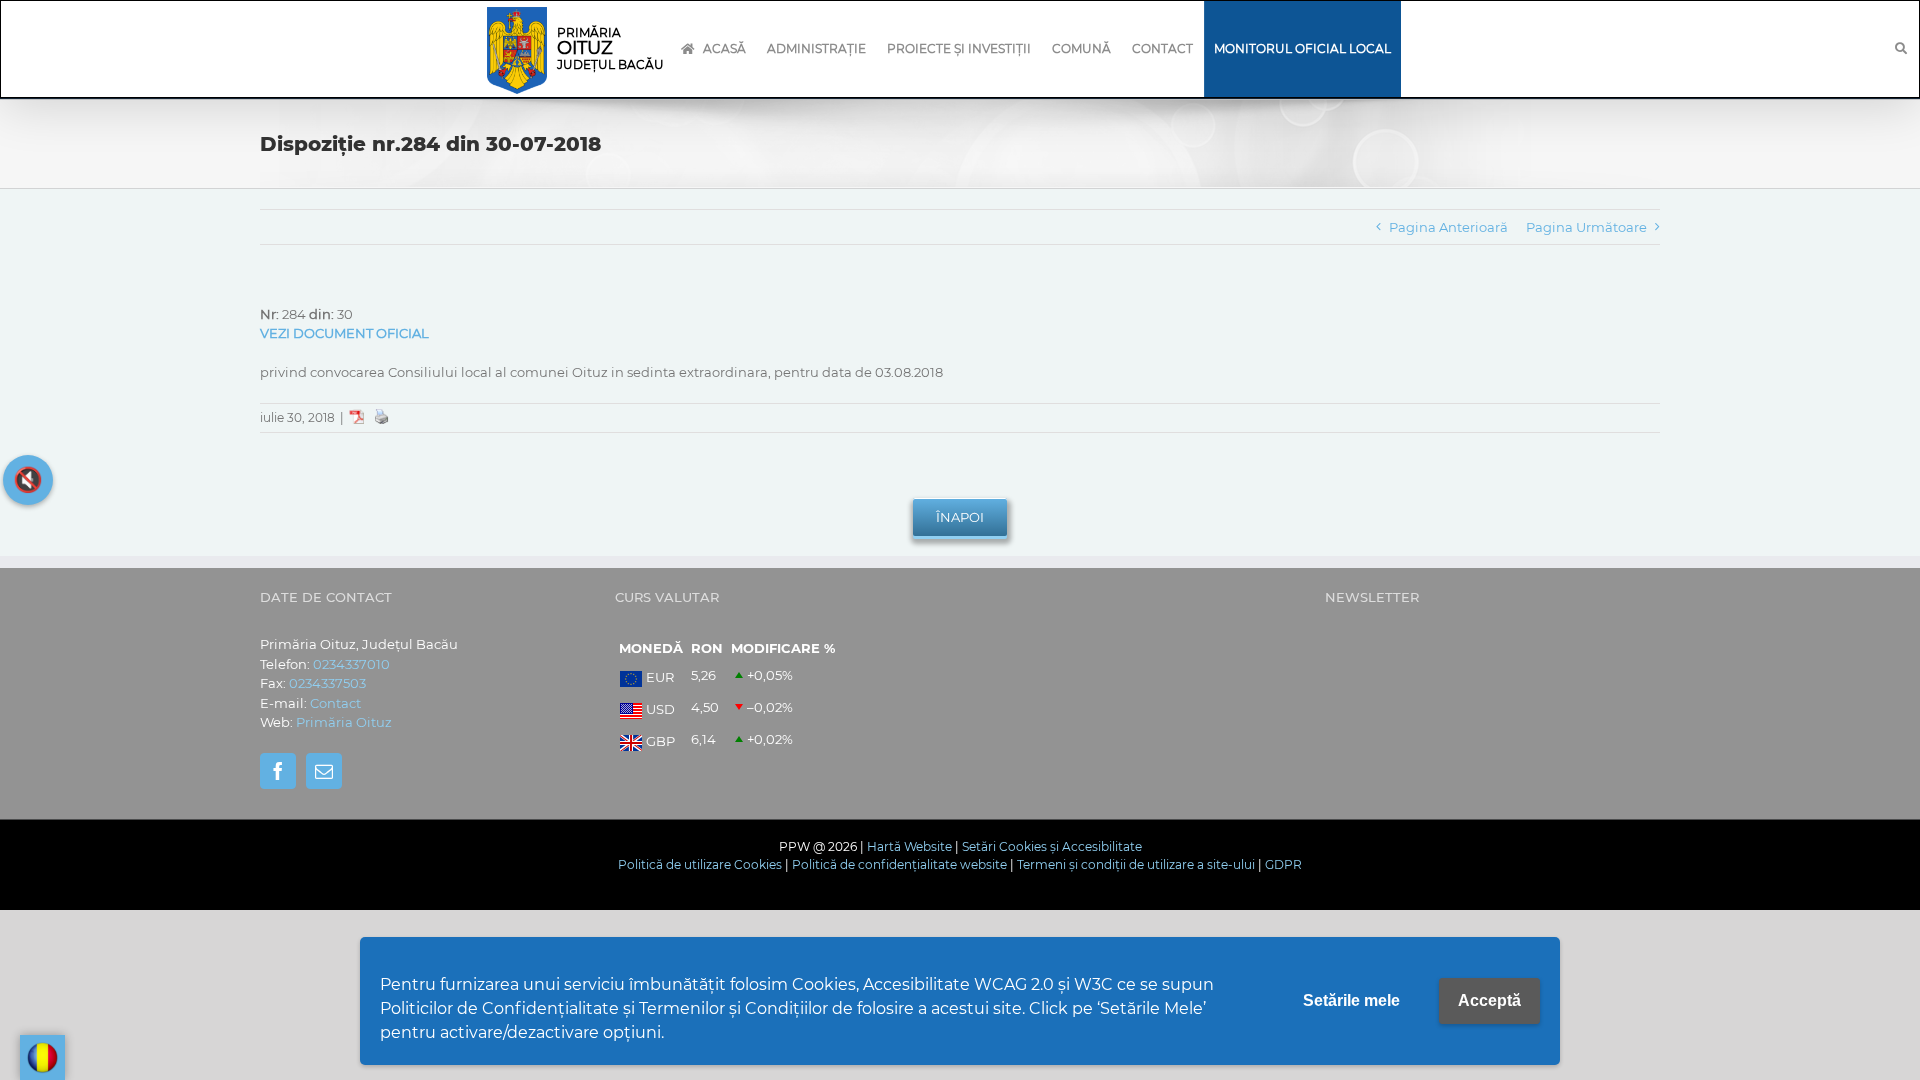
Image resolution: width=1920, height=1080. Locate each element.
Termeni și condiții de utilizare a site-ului (1136, 864)
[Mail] (324, 771)
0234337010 (351, 664)
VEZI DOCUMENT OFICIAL (344, 333)
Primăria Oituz (344, 722)
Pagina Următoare (1586, 227)
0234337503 (327, 683)
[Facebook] (278, 771)
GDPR (1283, 864)
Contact (335, 703)
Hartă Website (909, 846)
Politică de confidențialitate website (899, 864)
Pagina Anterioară (1448, 227)
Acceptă (1489, 1000)
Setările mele (1351, 1000)
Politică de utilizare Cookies (700, 864)
